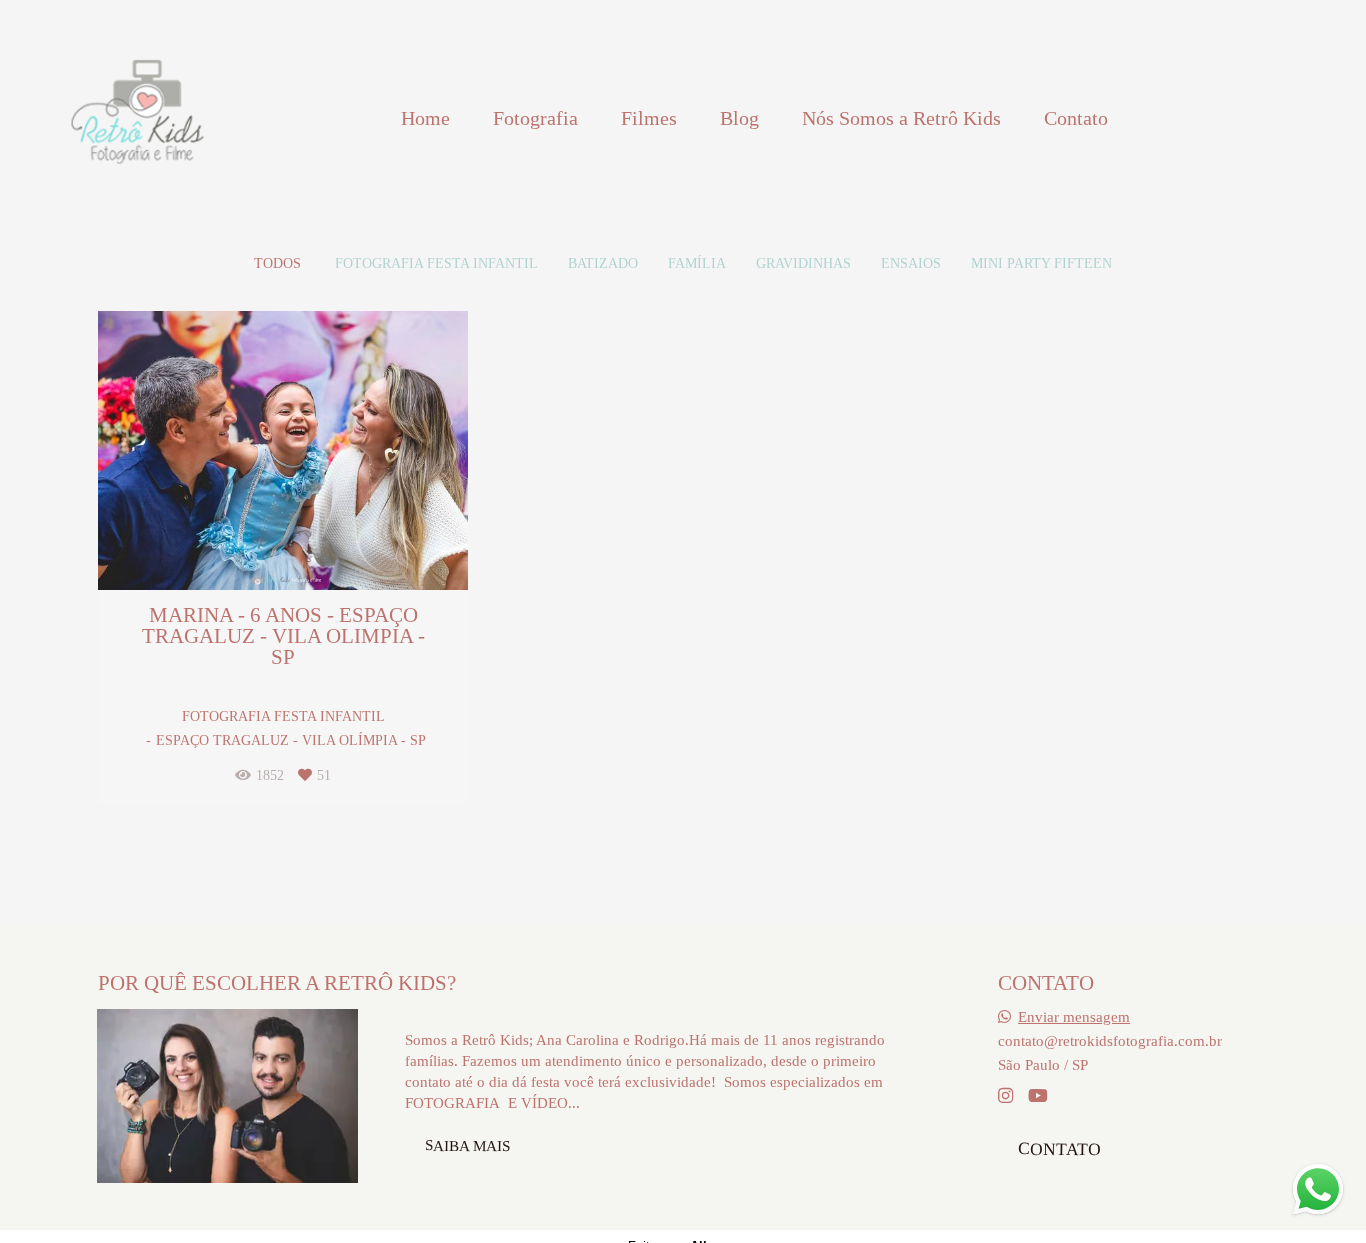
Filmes (649, 118)
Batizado (603, 264)
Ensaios (911, 264)
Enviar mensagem (1074, 1016)
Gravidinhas (803, 264)
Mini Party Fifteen (1041, 264)
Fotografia (535, 118)
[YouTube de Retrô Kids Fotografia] (1038, 1096)
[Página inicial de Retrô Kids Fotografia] (137, 118)
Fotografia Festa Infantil (436, 264)
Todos (277, 264)
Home (425, 118)
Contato (1076, 118)
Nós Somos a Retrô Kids (901, 118)
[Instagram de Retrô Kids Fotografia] (1005, 1096)
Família (697, 264)
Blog (739, 118)
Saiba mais (467, 1145)
